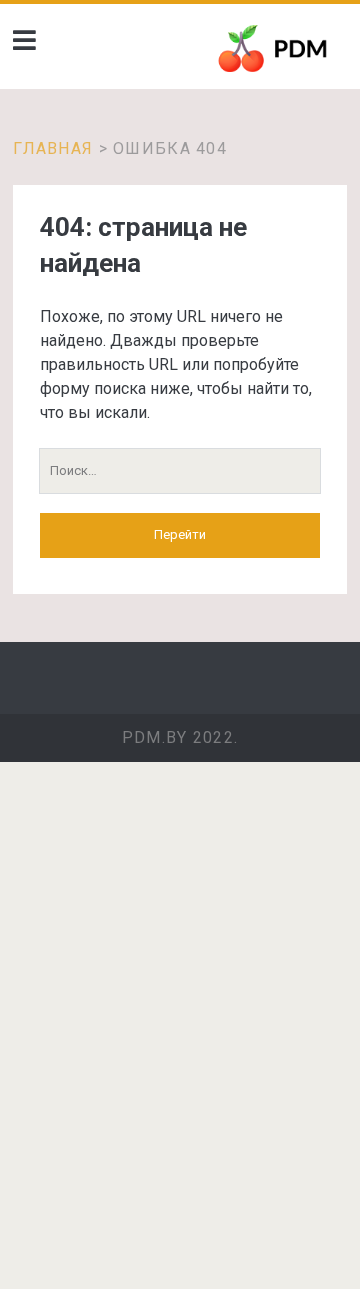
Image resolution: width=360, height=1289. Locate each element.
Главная (53, 148)
